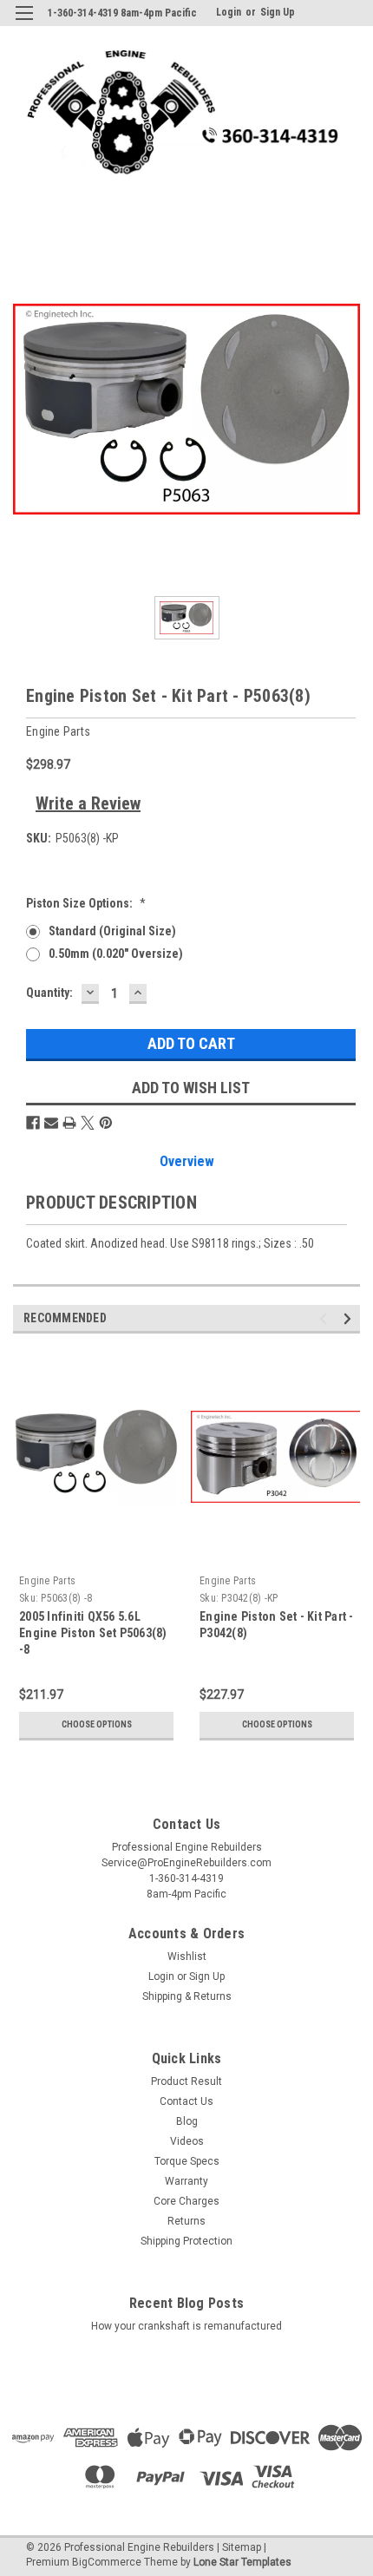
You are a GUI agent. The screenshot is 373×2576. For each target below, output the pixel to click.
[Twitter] (88, 1123)
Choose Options (97, 1724)
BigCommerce (107, 2562)
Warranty (186, 2181)
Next (350, 1318)
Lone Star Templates (242, 2562)
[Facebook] (33, 1123)
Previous (326, 1318)
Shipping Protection (186, 2241)
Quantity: (49, 993)
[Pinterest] (106, 1123)
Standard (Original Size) (112, 931)
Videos (187, 2141)
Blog (187, 2121)
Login (229, 12)
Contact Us (186, 2101)
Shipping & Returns (187, 1996)
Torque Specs (187, 2161)
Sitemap (242, 2547)
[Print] (69, 1123)
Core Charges (186, 2201)
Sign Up (278, 12)
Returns (186, 2221)
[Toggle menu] (24, 24)
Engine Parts (47, 1581)
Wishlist (187, 1957)
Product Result (186, 2081)
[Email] (51, 1123)
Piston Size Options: (86, 903)
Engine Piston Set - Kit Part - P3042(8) (277, 1625)
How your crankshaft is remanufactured (186, 2326)
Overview (187, 1161)
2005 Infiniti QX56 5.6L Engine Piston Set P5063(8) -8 (93, 1633)
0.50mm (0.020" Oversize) (116, 954)
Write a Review (88, 803)
